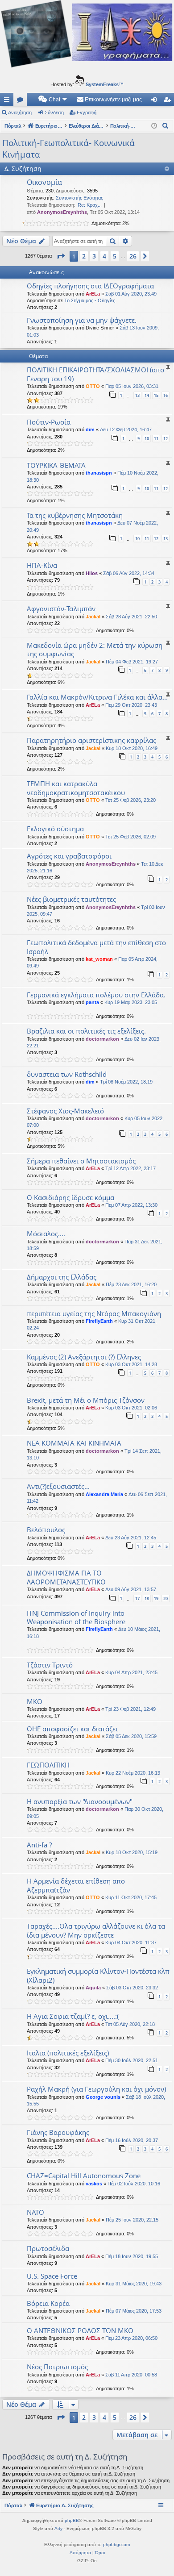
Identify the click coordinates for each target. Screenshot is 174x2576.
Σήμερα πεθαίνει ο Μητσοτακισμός (81, 1161)
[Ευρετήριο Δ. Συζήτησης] (87, 35)
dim (90, 429)
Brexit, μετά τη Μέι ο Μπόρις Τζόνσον (86, 1400)
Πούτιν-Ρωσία (49, 422)
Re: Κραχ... (90, 205)
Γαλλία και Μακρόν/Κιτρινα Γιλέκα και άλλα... (97, 697)
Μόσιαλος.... (46, 1234)
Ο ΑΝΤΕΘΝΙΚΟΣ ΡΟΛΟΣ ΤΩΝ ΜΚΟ (80, 2330)
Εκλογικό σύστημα (55, 829)
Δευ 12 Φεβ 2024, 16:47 (126, 429)
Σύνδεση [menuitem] (156, 101)
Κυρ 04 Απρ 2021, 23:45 (131, 1672)
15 (156, 395)
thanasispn (99, 473)
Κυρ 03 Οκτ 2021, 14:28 (131, 1364)
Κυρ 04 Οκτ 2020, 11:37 (131, 1942)
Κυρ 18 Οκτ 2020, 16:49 (132, 748)
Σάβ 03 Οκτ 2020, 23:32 (132, 1988)
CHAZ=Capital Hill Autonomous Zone (84, 2176)
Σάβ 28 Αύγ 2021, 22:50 (131, 617)
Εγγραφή (87, 113)
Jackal (93, 617)
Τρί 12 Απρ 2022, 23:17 (130, 1168)
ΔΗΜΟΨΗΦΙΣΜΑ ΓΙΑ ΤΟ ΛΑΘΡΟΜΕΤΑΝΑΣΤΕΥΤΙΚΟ (66, 1577)
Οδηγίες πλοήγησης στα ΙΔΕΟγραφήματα (90, 286)
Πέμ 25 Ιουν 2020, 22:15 (132, 2220)
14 (147, 395)
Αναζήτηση (20, 113)
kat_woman (99, 959)
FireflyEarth (99, 1321)
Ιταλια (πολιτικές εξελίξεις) (68, 2053)
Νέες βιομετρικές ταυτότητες (71, 899)
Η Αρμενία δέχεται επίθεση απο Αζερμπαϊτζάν (76, 1885)
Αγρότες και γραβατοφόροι (69, 856)
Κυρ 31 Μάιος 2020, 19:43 (134, 2284)
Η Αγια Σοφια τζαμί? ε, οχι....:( (73, 2016)
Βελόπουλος (46, 1530)
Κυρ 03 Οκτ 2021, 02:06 (131, 1408)
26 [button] (133, 256)
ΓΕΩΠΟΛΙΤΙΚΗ (48, 1765)
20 (166, 1599)
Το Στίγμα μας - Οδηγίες (90, 300)
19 (156, 1599)
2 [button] (84, 256)
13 (137, 395)
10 (147, 439)
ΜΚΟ (35, 1701)
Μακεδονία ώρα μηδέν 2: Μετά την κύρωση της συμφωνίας (95, 649)
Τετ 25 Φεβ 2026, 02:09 (130, 837)
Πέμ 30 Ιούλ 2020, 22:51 (132, 2060)
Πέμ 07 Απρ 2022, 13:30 (131, 1205)
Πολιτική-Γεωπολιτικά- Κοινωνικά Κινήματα (68, 149)
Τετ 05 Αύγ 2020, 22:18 (130, 2024)
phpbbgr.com (116, 2545)
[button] (61, 256)
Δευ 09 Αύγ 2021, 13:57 (131, 1589)
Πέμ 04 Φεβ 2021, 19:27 (132, 662)
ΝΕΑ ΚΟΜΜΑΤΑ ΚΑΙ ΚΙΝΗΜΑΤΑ (74, 1443)
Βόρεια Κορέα (48, 2303)
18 (147, 1599)
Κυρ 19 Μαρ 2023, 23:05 (131, 1002)
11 (156, 439)
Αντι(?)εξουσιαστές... (58, 1486)
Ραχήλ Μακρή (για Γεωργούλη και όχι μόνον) (96, 2089)
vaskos (94, 2184)
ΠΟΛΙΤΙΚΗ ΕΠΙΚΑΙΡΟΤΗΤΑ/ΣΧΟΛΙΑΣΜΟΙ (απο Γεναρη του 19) (95, 374)
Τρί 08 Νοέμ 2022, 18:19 (126, 1082)
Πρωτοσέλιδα (48, 2248)
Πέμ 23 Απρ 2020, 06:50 (131, 2338)
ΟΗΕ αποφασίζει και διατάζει (72, 1729)
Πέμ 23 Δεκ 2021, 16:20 (131, 1284)
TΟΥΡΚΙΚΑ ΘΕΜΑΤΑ (56, 465)
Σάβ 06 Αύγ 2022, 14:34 (129, 573)
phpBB (72, 2520)
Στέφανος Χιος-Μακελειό (65, 1111)
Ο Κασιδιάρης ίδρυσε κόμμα (70, 1197)
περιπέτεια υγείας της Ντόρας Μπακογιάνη (94, 1313)
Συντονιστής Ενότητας (79, 198)
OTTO (93, 386)
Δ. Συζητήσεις (22, 101)
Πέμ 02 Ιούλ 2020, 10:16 (134, 2184)
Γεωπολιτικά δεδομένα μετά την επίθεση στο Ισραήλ (96, 947)
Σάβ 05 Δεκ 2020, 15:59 (131, 1736)
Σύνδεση (54, 113)
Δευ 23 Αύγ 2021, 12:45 (131, 1538)
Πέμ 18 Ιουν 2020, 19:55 (132, 2256)
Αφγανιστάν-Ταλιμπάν (61, 609)
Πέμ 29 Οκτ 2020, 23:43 (131, 705)
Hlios (92, 573)
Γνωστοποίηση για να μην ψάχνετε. (82, 320)
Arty (58, 2528)
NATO (35, 2212)
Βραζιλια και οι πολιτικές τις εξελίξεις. (86, 1031)
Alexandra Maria (104, 1494)
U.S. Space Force (52, 2276)
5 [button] (115, 256)
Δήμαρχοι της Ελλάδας (62, 1277)
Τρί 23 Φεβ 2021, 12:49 (130, 1709)
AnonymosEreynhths (62, 212)
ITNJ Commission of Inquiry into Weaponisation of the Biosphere (76, 1617)
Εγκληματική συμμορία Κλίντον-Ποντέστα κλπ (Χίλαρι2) (98, 1975)
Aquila (93, 1988)
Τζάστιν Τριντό (50, 1665)
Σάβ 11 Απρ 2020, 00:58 (131, 2375)
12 (166, 439)
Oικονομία (44, 182)
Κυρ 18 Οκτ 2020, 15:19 (132, 1852)
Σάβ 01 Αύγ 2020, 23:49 (131, 294)
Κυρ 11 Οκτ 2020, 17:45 (131, 1897)
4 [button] (104, 256)
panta (92, 1002)
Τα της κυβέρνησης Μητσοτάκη (75, 515)
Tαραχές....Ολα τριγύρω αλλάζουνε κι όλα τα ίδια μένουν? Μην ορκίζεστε (96, 1930)
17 (137, 1599)
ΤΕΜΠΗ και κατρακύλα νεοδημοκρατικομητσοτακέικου (76, 788)
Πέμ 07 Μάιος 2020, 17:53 (134, 2311)
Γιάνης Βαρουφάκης (58, 2132)
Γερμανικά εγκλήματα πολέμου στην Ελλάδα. (96, 995)
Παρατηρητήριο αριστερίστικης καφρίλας (91, 740)
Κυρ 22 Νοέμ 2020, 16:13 (133, 1773)
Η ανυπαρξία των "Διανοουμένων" (80, 1801)
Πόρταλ (13, 126)
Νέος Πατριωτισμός (57, 2367)
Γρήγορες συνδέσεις (8, 101)
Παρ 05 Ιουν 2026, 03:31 (132, 386)
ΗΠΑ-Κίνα (42, 565)
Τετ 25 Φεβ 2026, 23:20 (130, 800)
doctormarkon (102, 1039)
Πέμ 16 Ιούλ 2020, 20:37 (132, 2140)
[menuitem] (53, 100)
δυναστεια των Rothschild (67, 1074)
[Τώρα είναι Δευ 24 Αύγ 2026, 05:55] (154, 126)
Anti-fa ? (39, 1845)
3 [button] (94, 256)
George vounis (103, 2097)
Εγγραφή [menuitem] (169, 101)
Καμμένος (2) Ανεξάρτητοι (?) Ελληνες (84, 1357)
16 (166, 395)
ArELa (93, 294)
